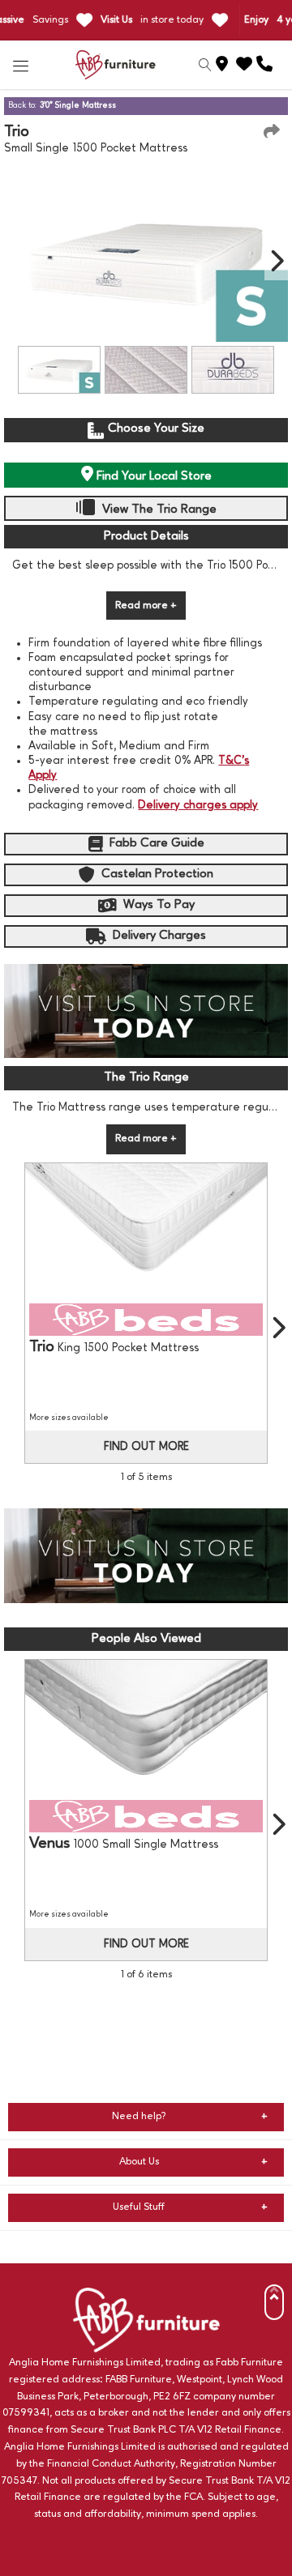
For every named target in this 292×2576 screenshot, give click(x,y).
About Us (139, 2162)
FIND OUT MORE (146, 1447)
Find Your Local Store (152, 476)
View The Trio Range (158, 510)
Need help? (139, 2116)
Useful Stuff (139, 2207)
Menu (21, 65)
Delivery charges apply (198, 805)
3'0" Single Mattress (78, 105)
